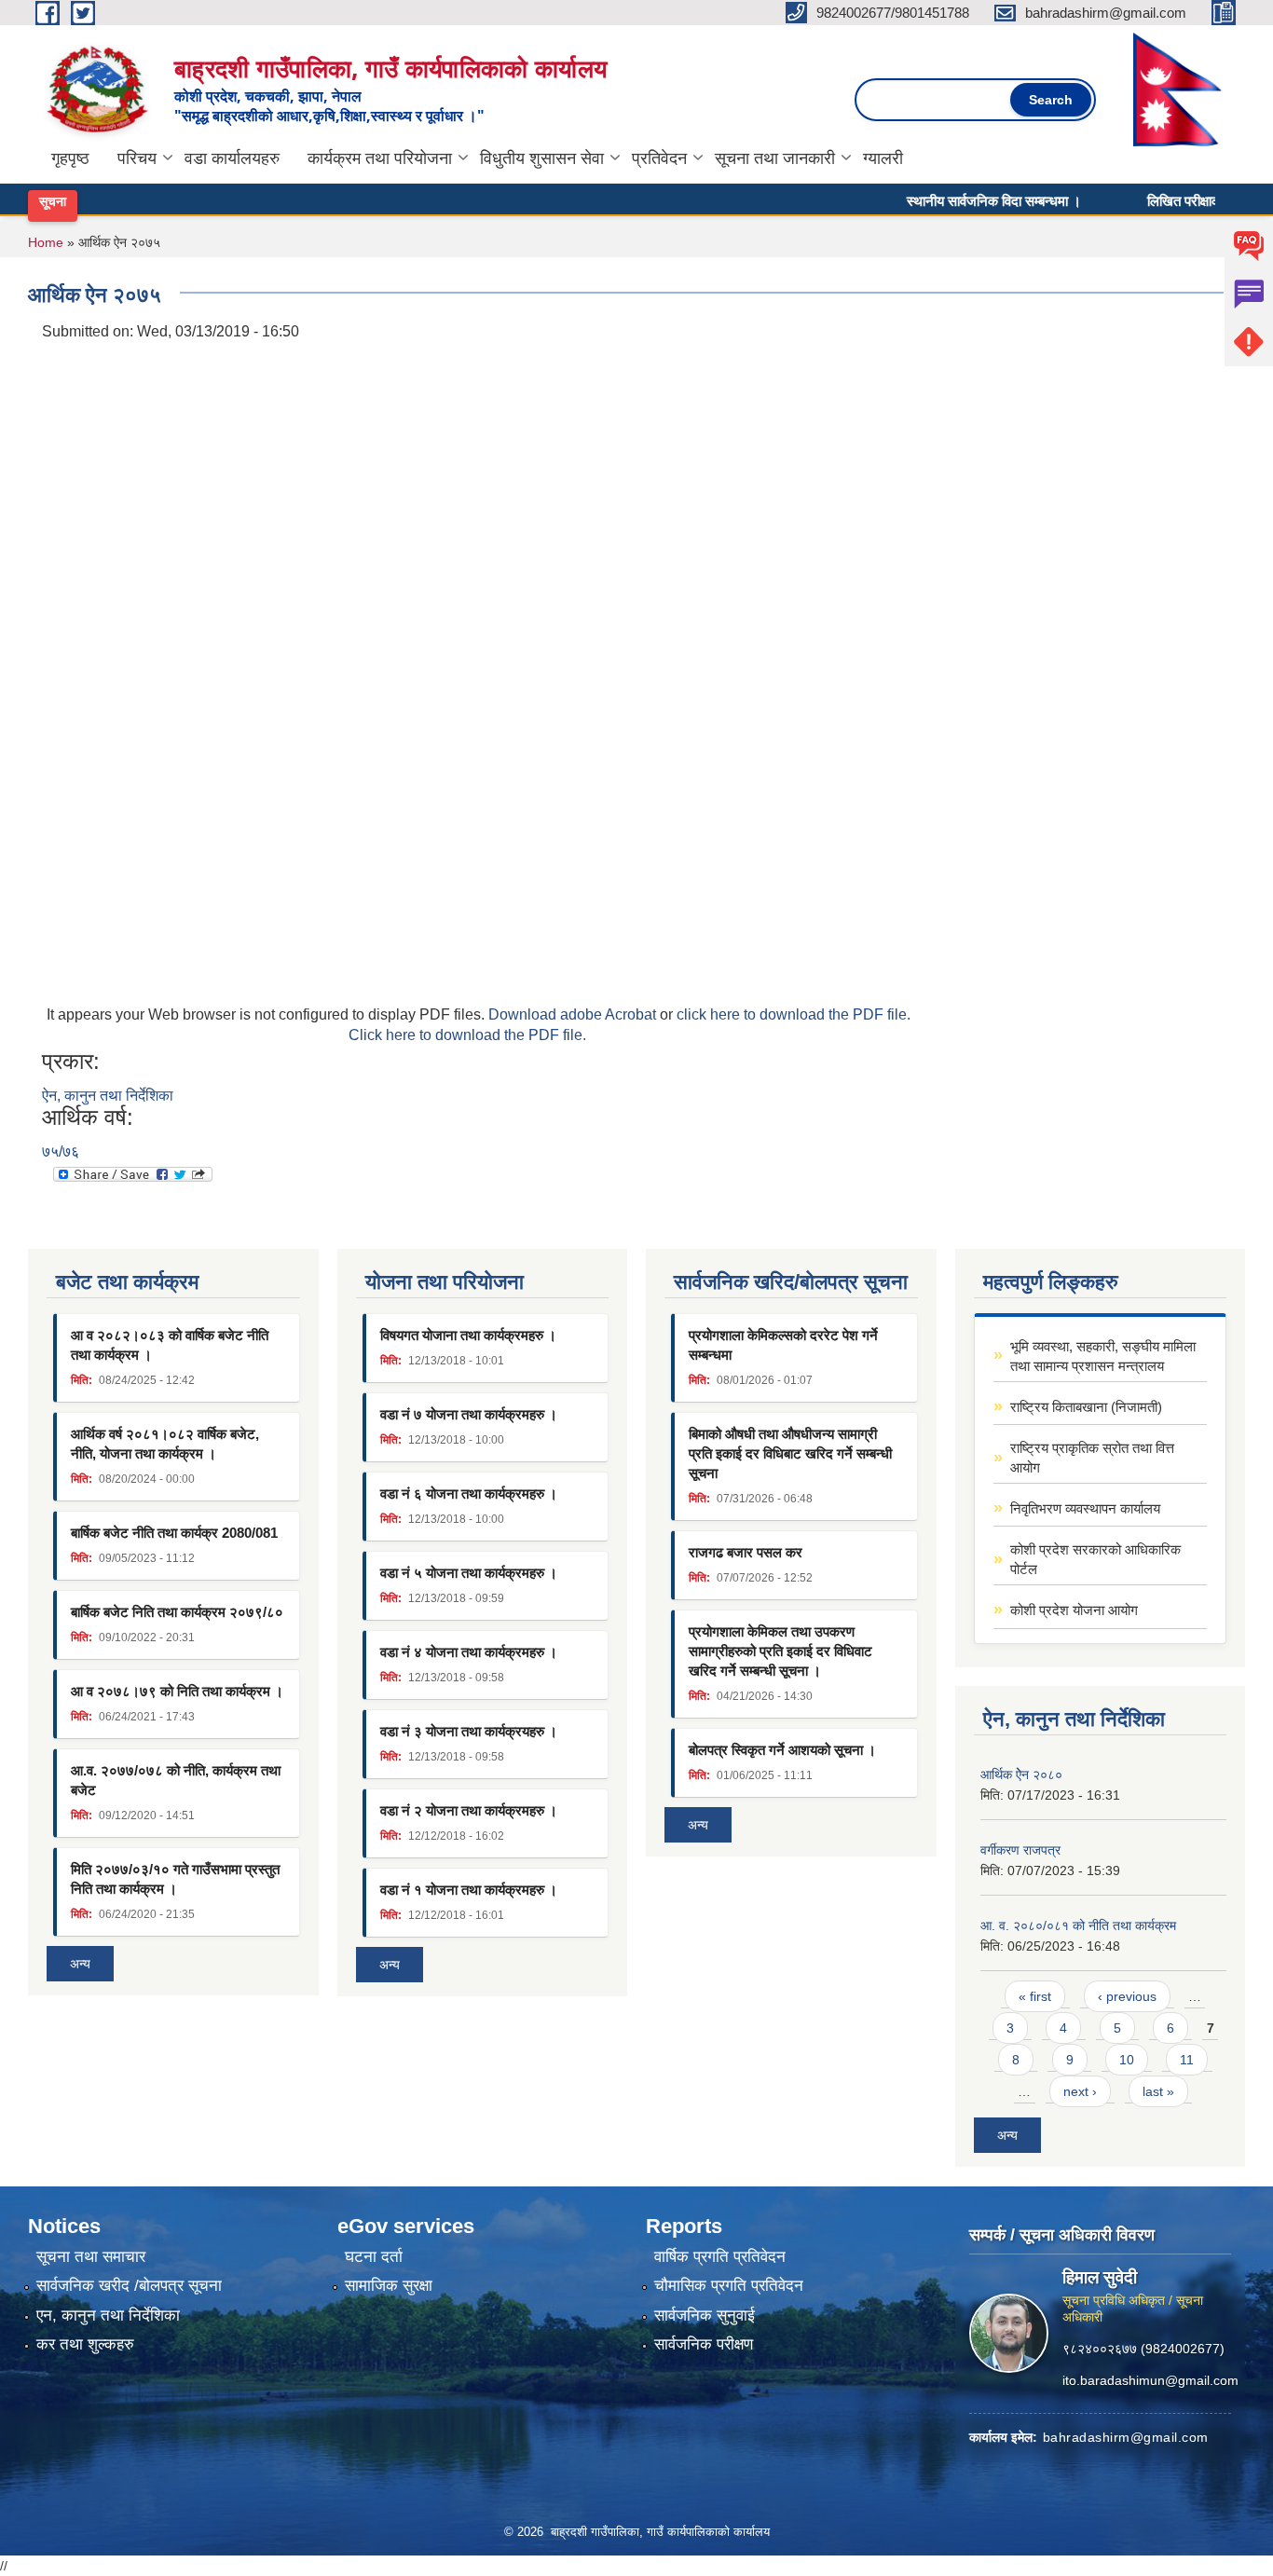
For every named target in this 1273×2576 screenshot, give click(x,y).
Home (46, 242)
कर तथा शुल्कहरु (85, 2344)
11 (1187, 2060)
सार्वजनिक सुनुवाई (705, 2316)
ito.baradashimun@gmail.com (1150, 2379)
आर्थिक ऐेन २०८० (1021, 1774)
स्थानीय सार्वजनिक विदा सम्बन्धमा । (957, 200)
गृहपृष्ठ (70, 158)
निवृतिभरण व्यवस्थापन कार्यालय (1085, 1508)
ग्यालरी (883, 158)
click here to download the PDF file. (794, 1014)
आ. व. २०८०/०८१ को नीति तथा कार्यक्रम (1078, 1925)
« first (1035, 1996)
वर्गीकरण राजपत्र (1020, 1850)
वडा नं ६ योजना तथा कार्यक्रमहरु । (469, 1494)
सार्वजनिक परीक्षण (704, 2344)
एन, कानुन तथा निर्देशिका (108, 2316)
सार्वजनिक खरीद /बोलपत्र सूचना (129, 2286)
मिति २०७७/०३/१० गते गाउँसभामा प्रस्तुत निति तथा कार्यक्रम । (175, 1879)
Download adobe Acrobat (574, 1014)
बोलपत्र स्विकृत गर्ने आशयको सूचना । (782, 1750)
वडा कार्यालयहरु (232, 158)
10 (1127, 2060)
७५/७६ (61, 1151)
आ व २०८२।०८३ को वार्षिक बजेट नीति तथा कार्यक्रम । (170, 1345)
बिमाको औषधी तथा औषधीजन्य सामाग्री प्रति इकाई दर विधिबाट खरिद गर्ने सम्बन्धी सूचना (790, 1453)
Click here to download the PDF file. (467, 1035)
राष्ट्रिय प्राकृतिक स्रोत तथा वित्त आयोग (1092, 1458)
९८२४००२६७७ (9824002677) (1143, 2348)
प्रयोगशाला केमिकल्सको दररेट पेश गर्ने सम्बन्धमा (783, 1345)
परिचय (137, 158)
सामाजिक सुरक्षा (389, 2286)
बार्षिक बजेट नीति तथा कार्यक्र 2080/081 (174, 1533)
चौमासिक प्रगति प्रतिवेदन (729, 2286)
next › (1080, 2091)
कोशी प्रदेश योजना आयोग (1074, 1610)
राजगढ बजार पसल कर (746, 1552)
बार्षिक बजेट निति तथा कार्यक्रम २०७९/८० (177, 1612)
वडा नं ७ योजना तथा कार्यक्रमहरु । (469, 1414)
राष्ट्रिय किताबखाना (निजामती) (1086, 1407)
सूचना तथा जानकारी (775, 158)
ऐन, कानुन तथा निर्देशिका (108, 1096)
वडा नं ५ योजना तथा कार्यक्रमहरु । (469, 1573)
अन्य (80, 1964)
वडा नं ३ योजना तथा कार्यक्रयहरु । (469, 1731)
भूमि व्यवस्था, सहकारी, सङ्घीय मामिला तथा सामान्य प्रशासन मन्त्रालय (1103, 1356)
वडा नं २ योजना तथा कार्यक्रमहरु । (469, 1810)
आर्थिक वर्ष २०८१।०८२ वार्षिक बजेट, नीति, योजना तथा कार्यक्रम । (165, 1444)
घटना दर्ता (374, 2257)
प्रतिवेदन (659, 158)
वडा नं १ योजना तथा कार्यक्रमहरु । (469, 1890)
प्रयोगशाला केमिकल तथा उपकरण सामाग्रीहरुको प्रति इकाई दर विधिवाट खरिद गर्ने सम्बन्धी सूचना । (780, 1651)
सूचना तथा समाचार (91, 2257)
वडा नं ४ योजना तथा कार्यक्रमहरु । (469, 1652)
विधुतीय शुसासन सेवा (542, 158)
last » (1158, 2091)
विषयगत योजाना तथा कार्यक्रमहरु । (468, 1335)
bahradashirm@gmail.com (1126, 2436)
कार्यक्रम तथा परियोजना (380, 158)
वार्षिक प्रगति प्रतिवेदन (720, 2257)
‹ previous (1127, 1996)
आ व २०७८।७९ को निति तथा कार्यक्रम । (177, 1691)
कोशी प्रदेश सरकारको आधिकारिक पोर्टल (1095, 1559)
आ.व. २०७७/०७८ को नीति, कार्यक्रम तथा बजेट (176, 1780)
